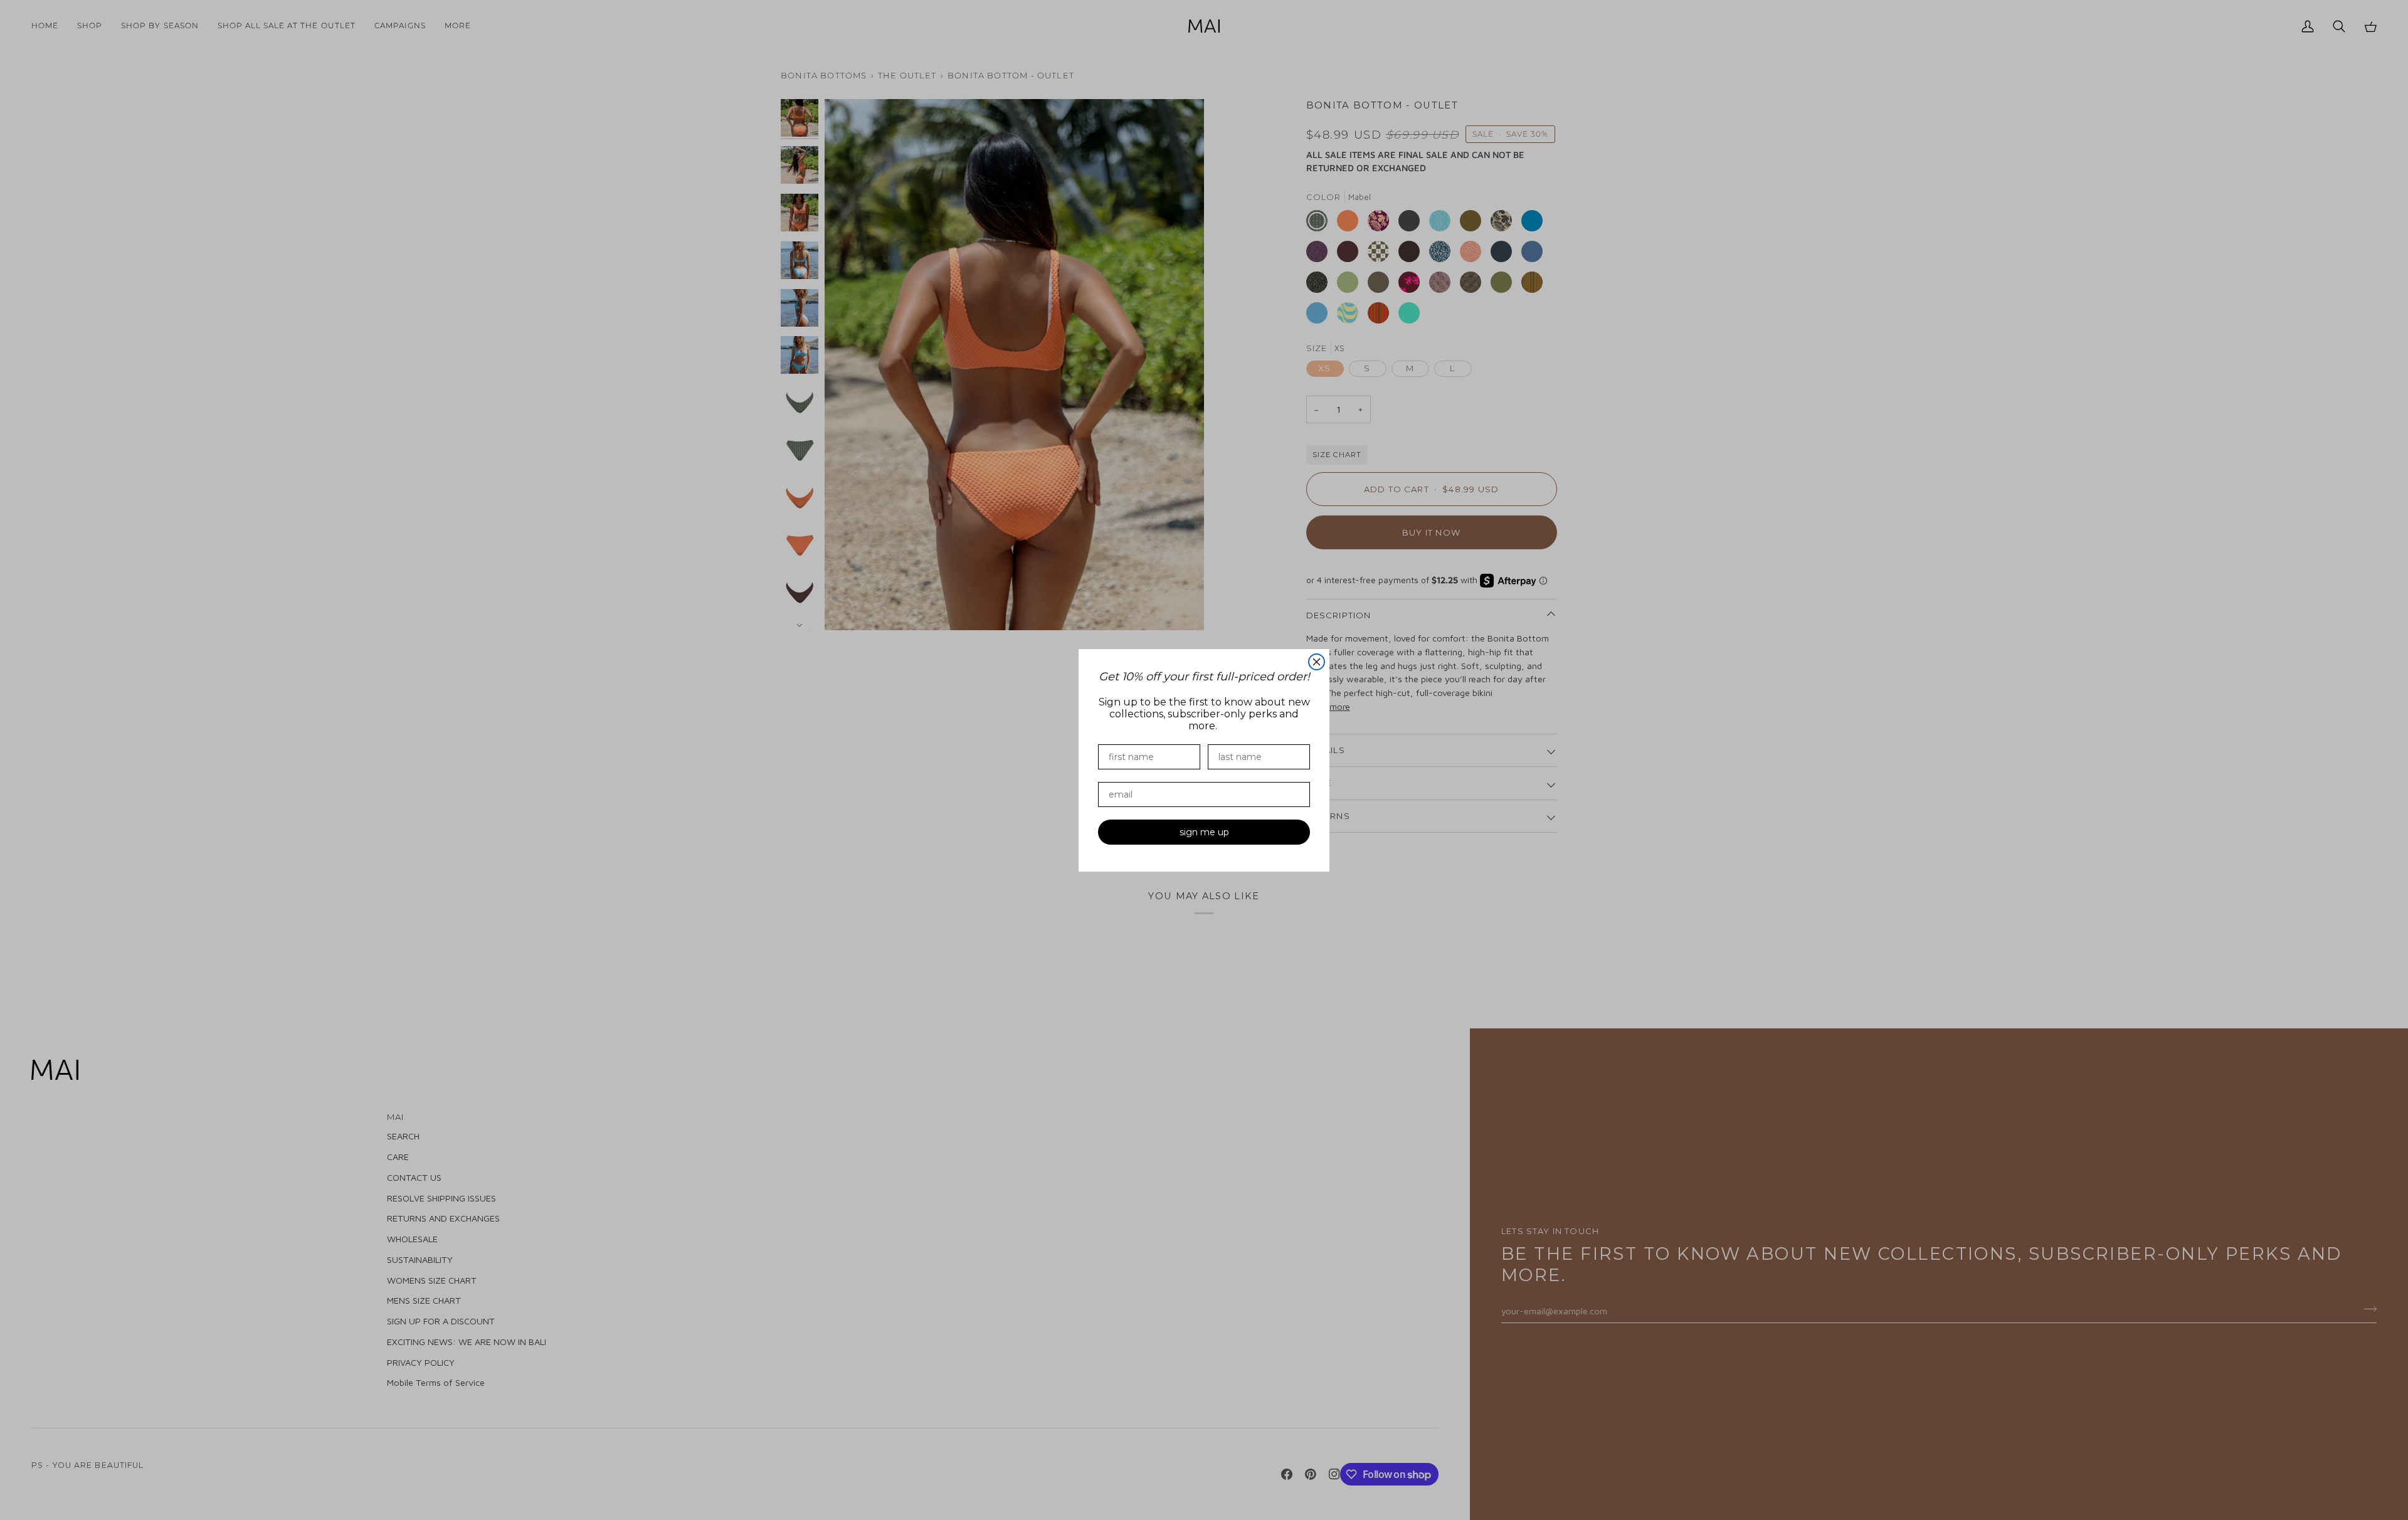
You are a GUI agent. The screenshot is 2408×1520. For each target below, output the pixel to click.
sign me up (1204, 832)
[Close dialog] (1317, 662)
